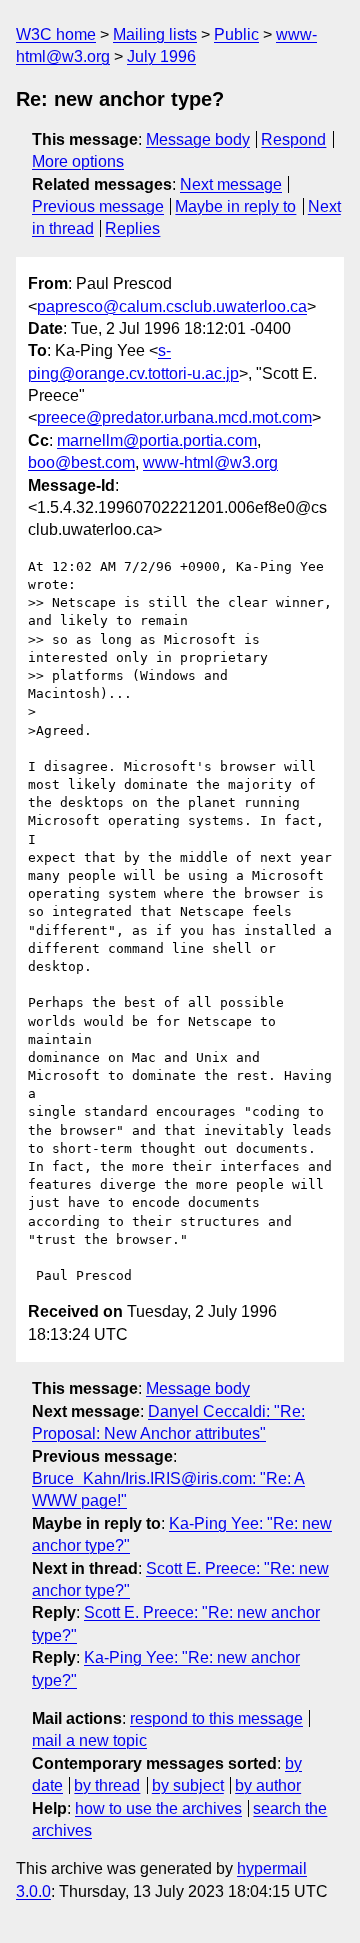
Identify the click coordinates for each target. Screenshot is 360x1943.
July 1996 (161, 56)
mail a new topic (89, 1740)
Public (236, 34)
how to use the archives (158, 1808)
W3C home (56, 34)
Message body (198, 139)
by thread (107, 1785)
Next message (231, 184)
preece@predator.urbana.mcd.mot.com (174, 417)
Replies (132, 228)
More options (78, 161)
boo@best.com (81, 462)
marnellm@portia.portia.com (157, 440)
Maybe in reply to (235, 206)
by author (268, 1785)
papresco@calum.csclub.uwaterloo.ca (172, 306)
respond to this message (216, 1718)
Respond (293, 139)
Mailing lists (155, 34)
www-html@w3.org (210, 462)
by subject (188, 1785)
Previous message (98, 206)
